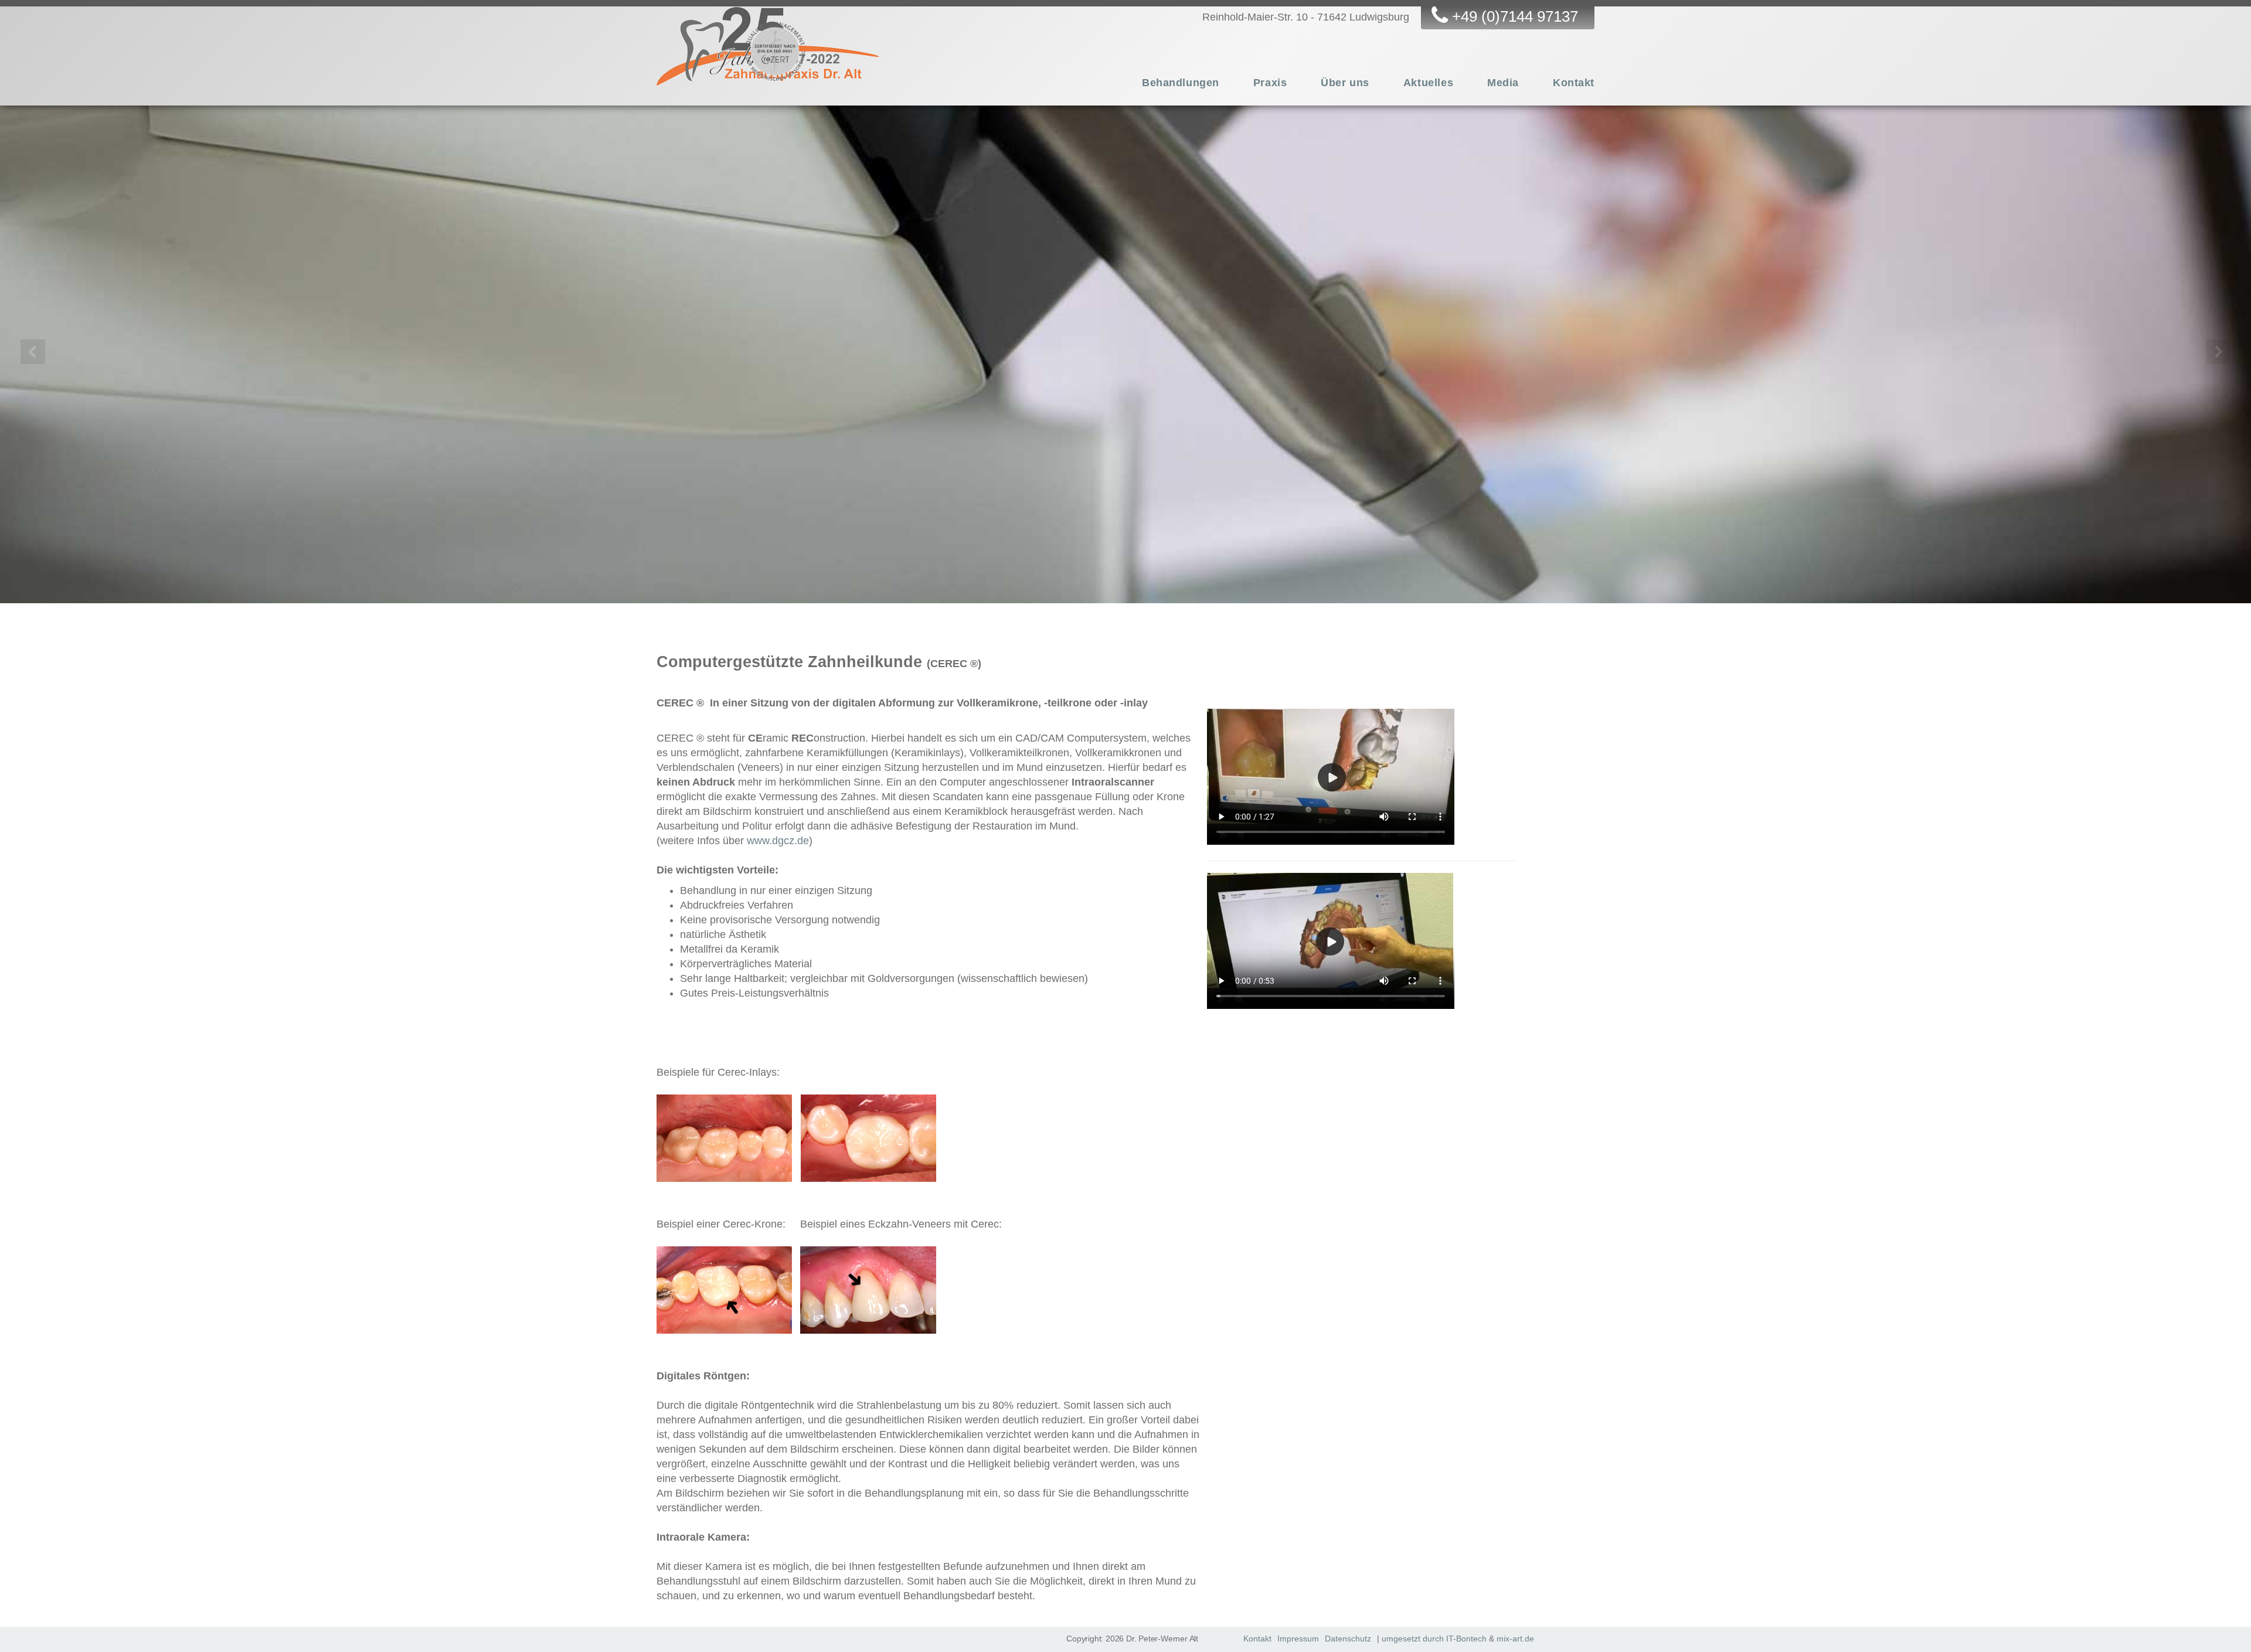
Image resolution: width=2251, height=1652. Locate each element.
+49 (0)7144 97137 (1515, 16)
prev (33, 352)
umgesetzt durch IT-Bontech (1434, 1639)
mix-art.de (1515, 1639)
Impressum (1298, 1639)
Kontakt (1574, 83)
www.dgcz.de (778, 841)
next (2218, 352)
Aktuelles (1428, 83)
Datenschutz (1348, 1639)
